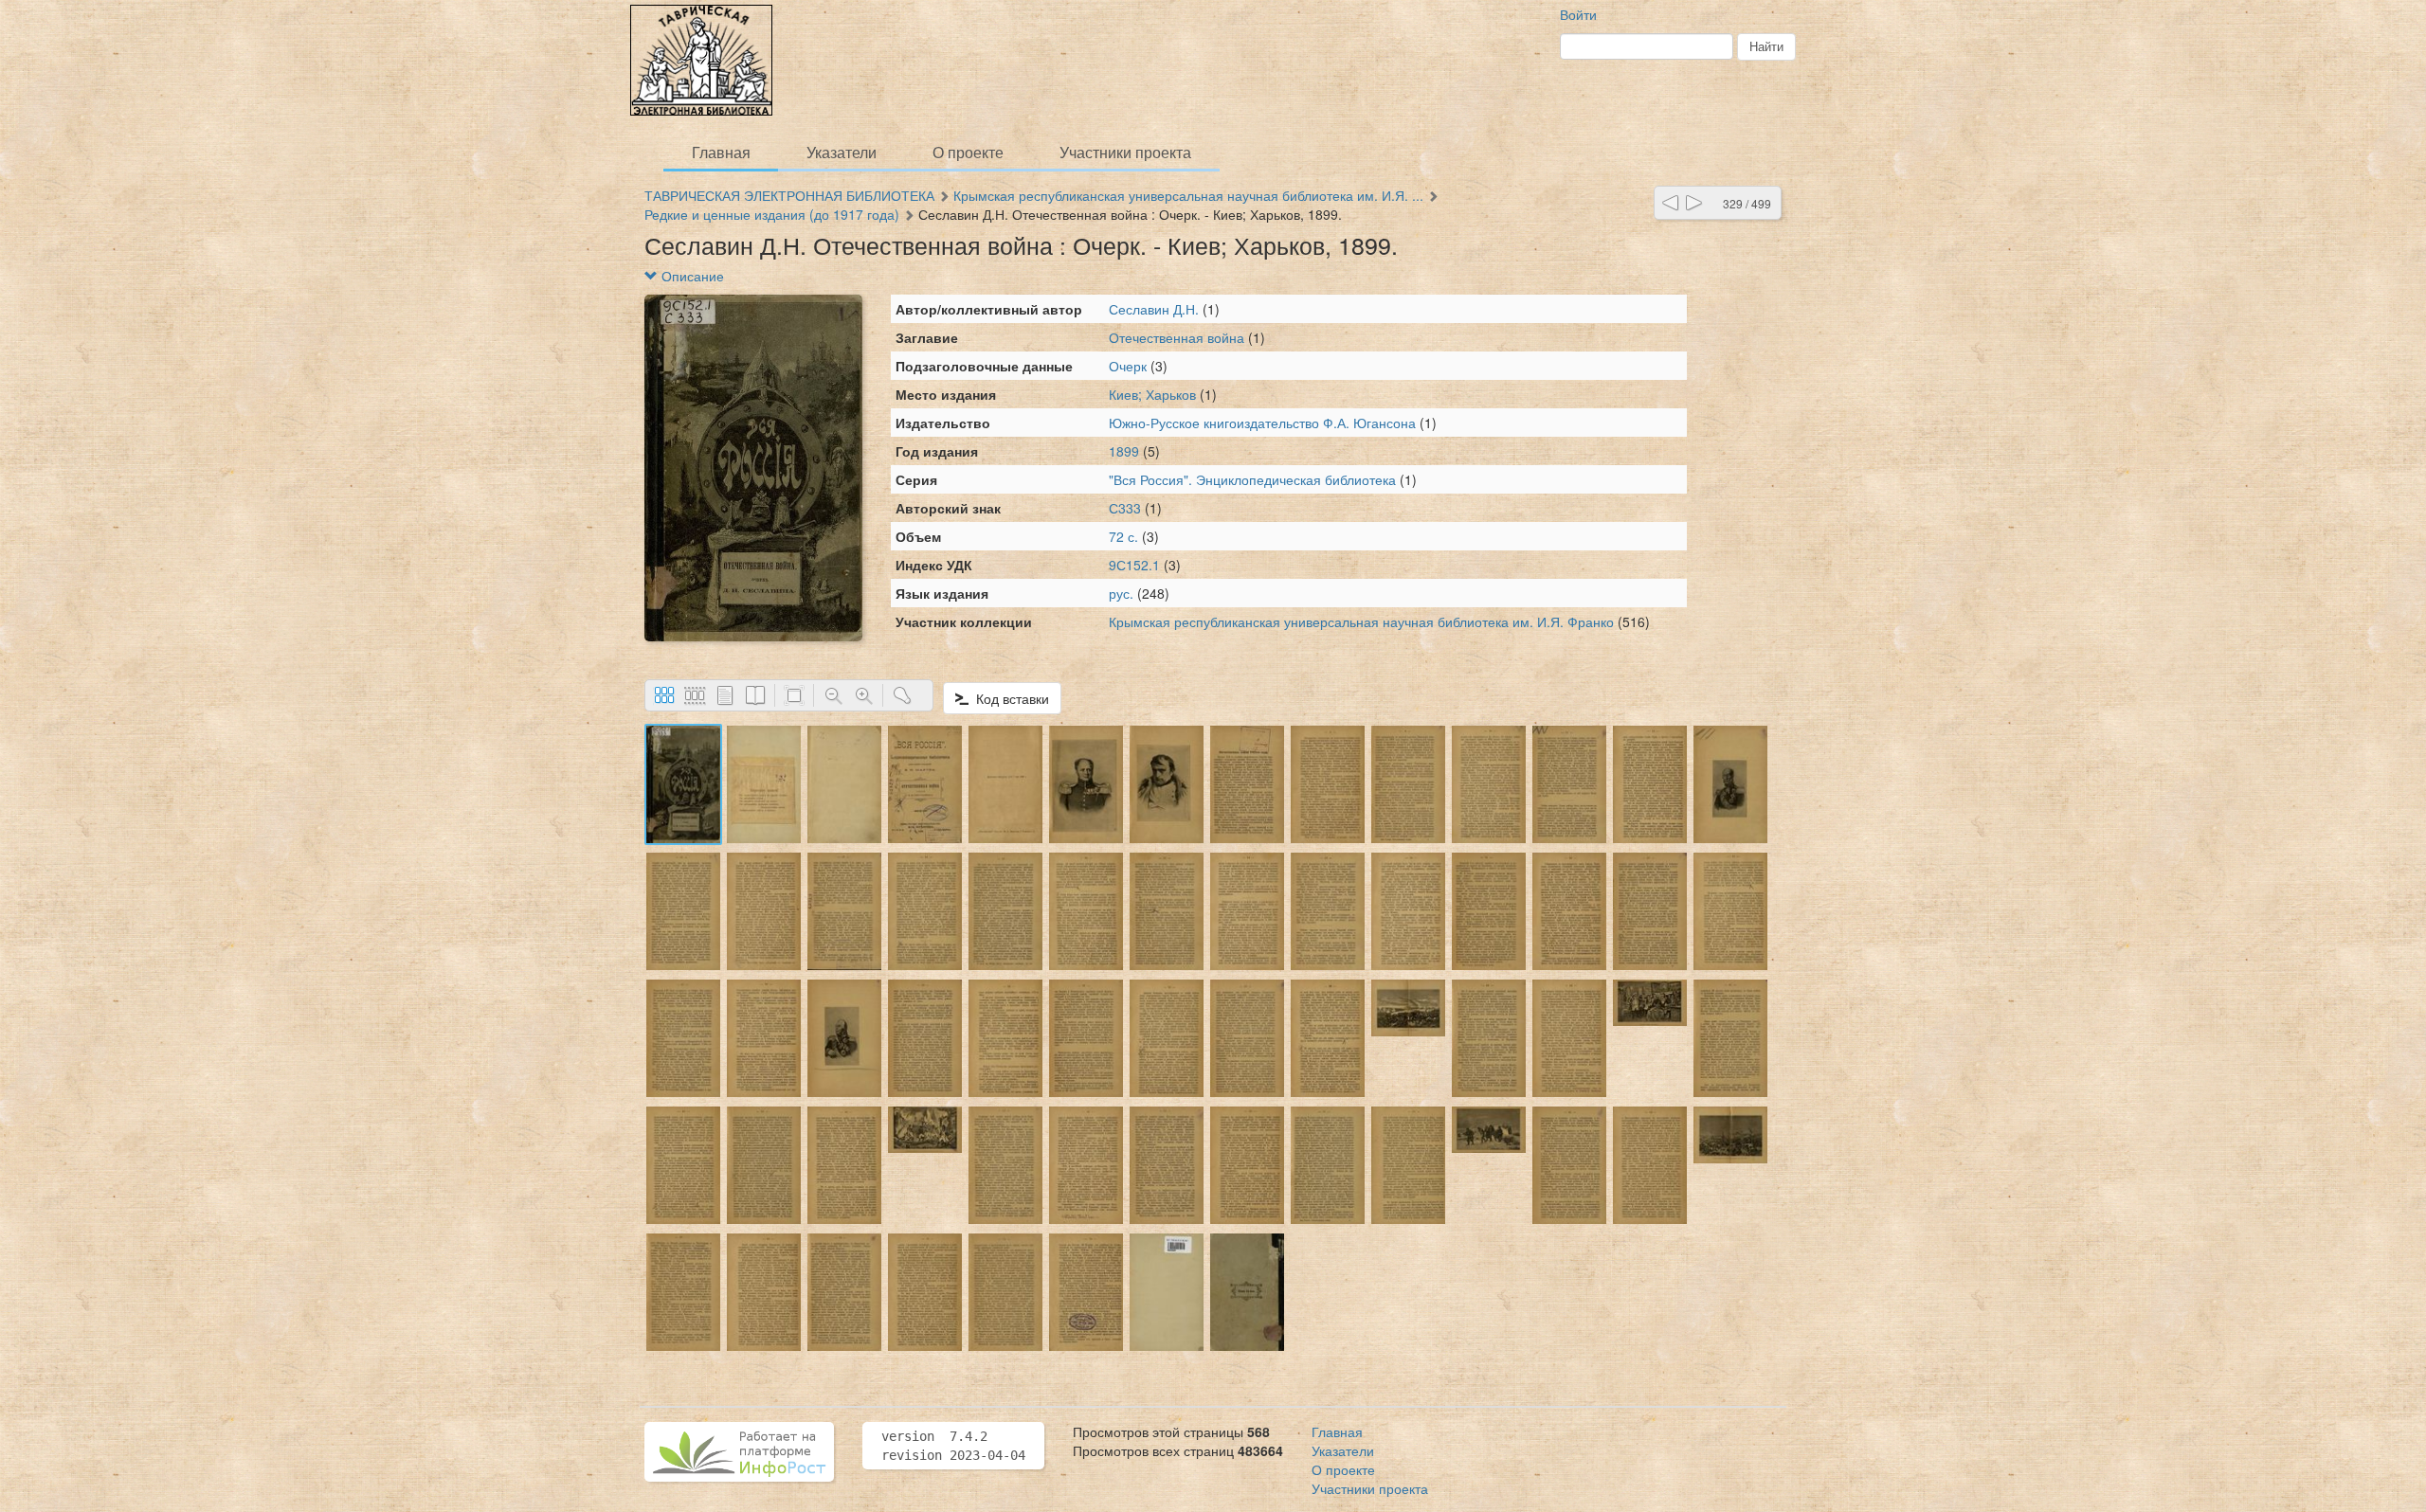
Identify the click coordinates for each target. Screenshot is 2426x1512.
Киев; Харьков (1152, 394)
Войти (1578, 14)
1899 (1124, 451)
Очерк (1130, 366)
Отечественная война (1178, 337)
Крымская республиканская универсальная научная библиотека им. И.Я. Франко (1361, 621)
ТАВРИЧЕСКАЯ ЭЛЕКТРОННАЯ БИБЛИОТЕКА (789, 195)
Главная (721, 152)
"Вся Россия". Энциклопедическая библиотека (1254, 479)
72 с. (1123, 536)
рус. (1121, 593)
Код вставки (1009, 698)
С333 (1125, 508)
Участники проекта (1125, 152)
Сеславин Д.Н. (1154, 309)
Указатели (842, 152)
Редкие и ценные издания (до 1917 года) (772, 214)
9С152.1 (1134, 565)
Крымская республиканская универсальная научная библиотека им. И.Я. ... (1188, 195)
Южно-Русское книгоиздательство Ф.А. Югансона (1262, 423)
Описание (691, 276)
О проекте (968, 152)
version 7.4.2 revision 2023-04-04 (953, 1446)
